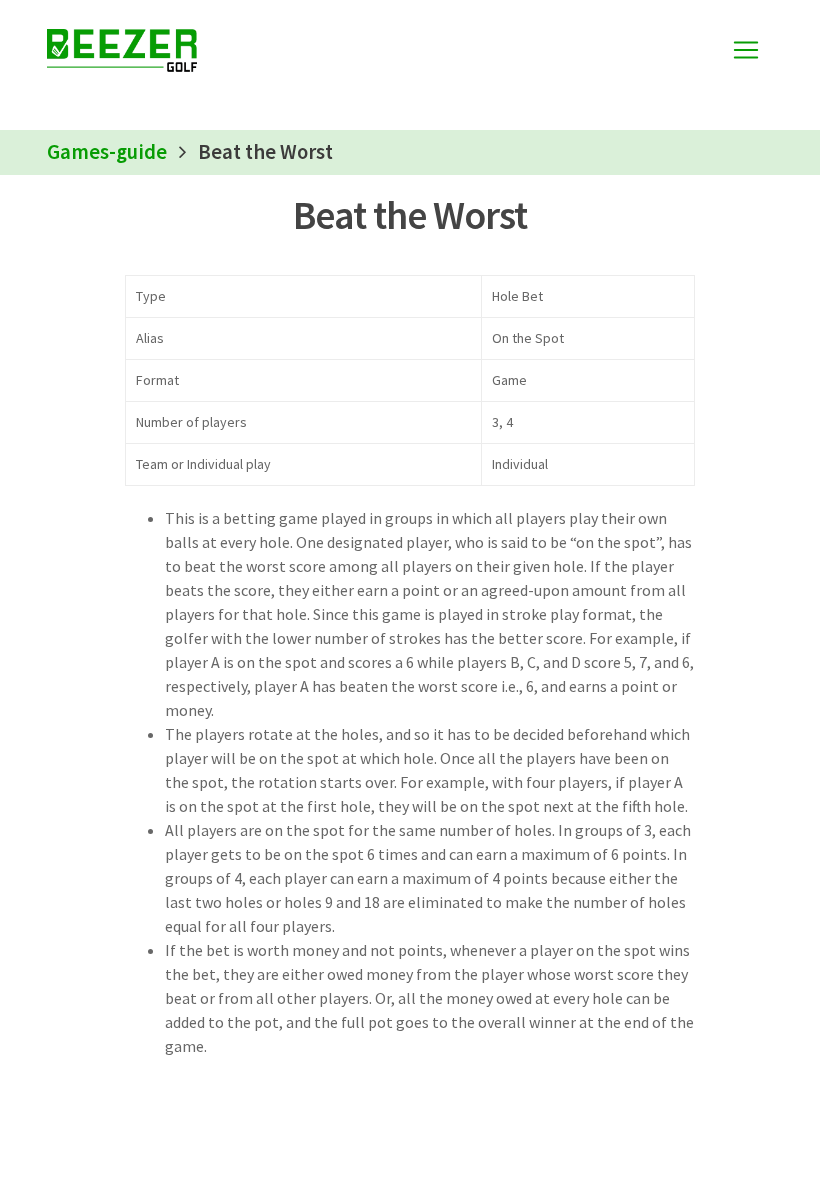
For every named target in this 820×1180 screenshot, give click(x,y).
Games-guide (107, 152)
